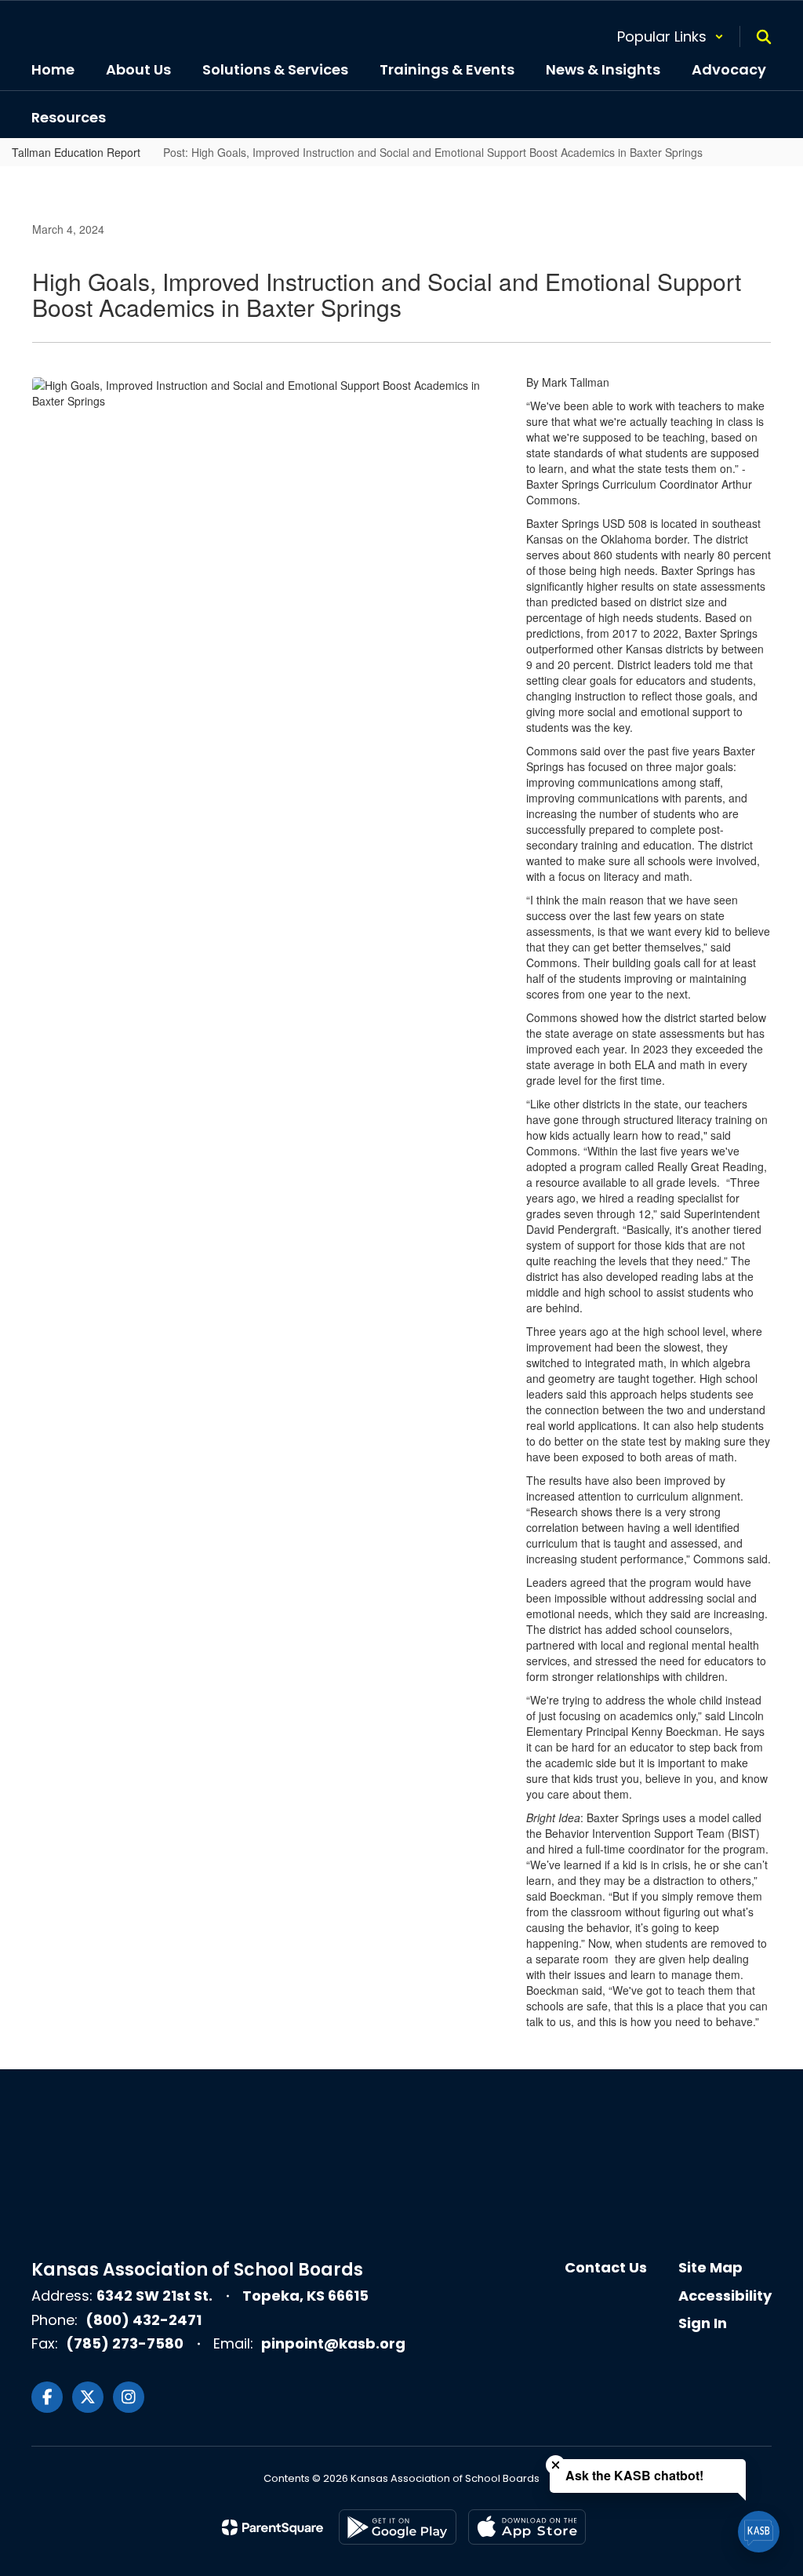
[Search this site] (764, 37)
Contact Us (606, 2267)
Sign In (703, 2323)
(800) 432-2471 (144, 2320)
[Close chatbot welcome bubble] (556, 2465)
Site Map (710, 2267)
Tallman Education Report (76, 152)
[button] (670, 36)
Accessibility (725, 2296)
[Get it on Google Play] (398, 2527)
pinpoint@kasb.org (333, 2343)
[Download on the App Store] (527, 2527)
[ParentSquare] (273, 2527)
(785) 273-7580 (125, 2343)
